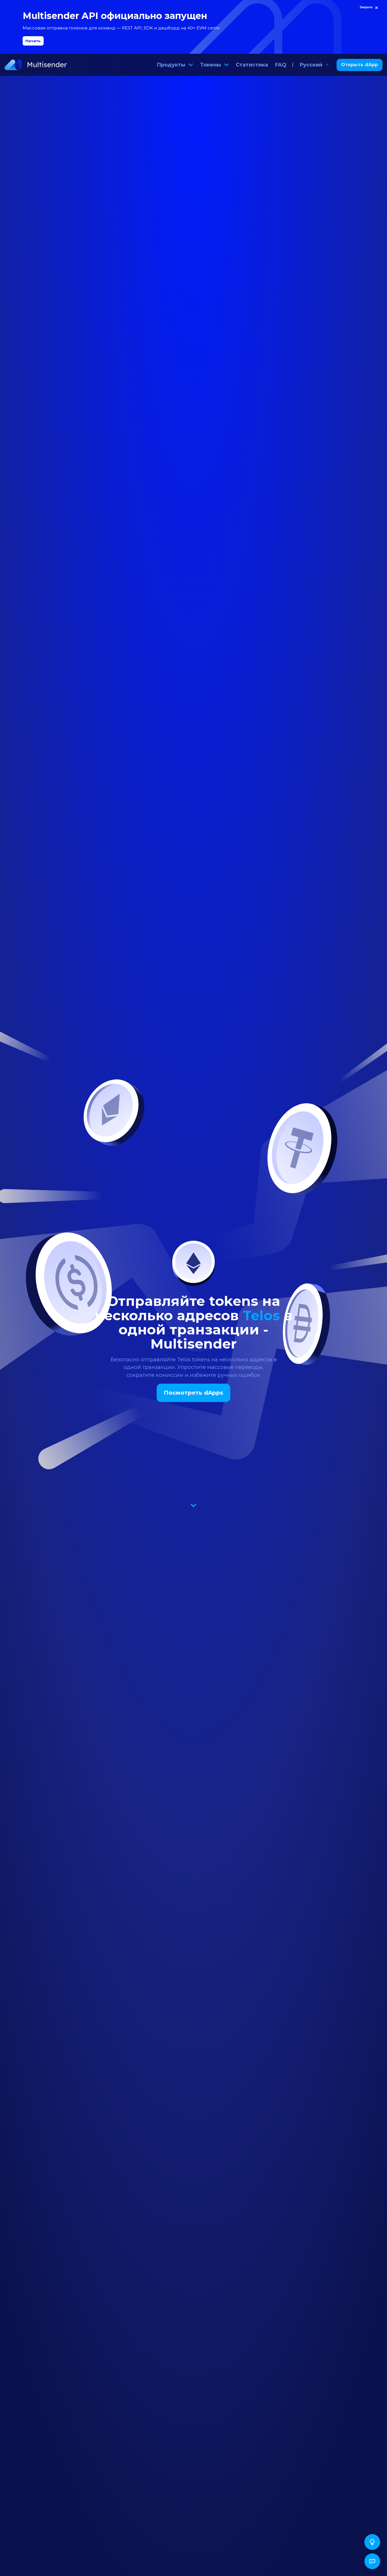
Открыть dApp (360, 65)
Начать (33, 41)
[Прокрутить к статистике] (193, 1504)
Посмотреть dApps (193, 1393)
